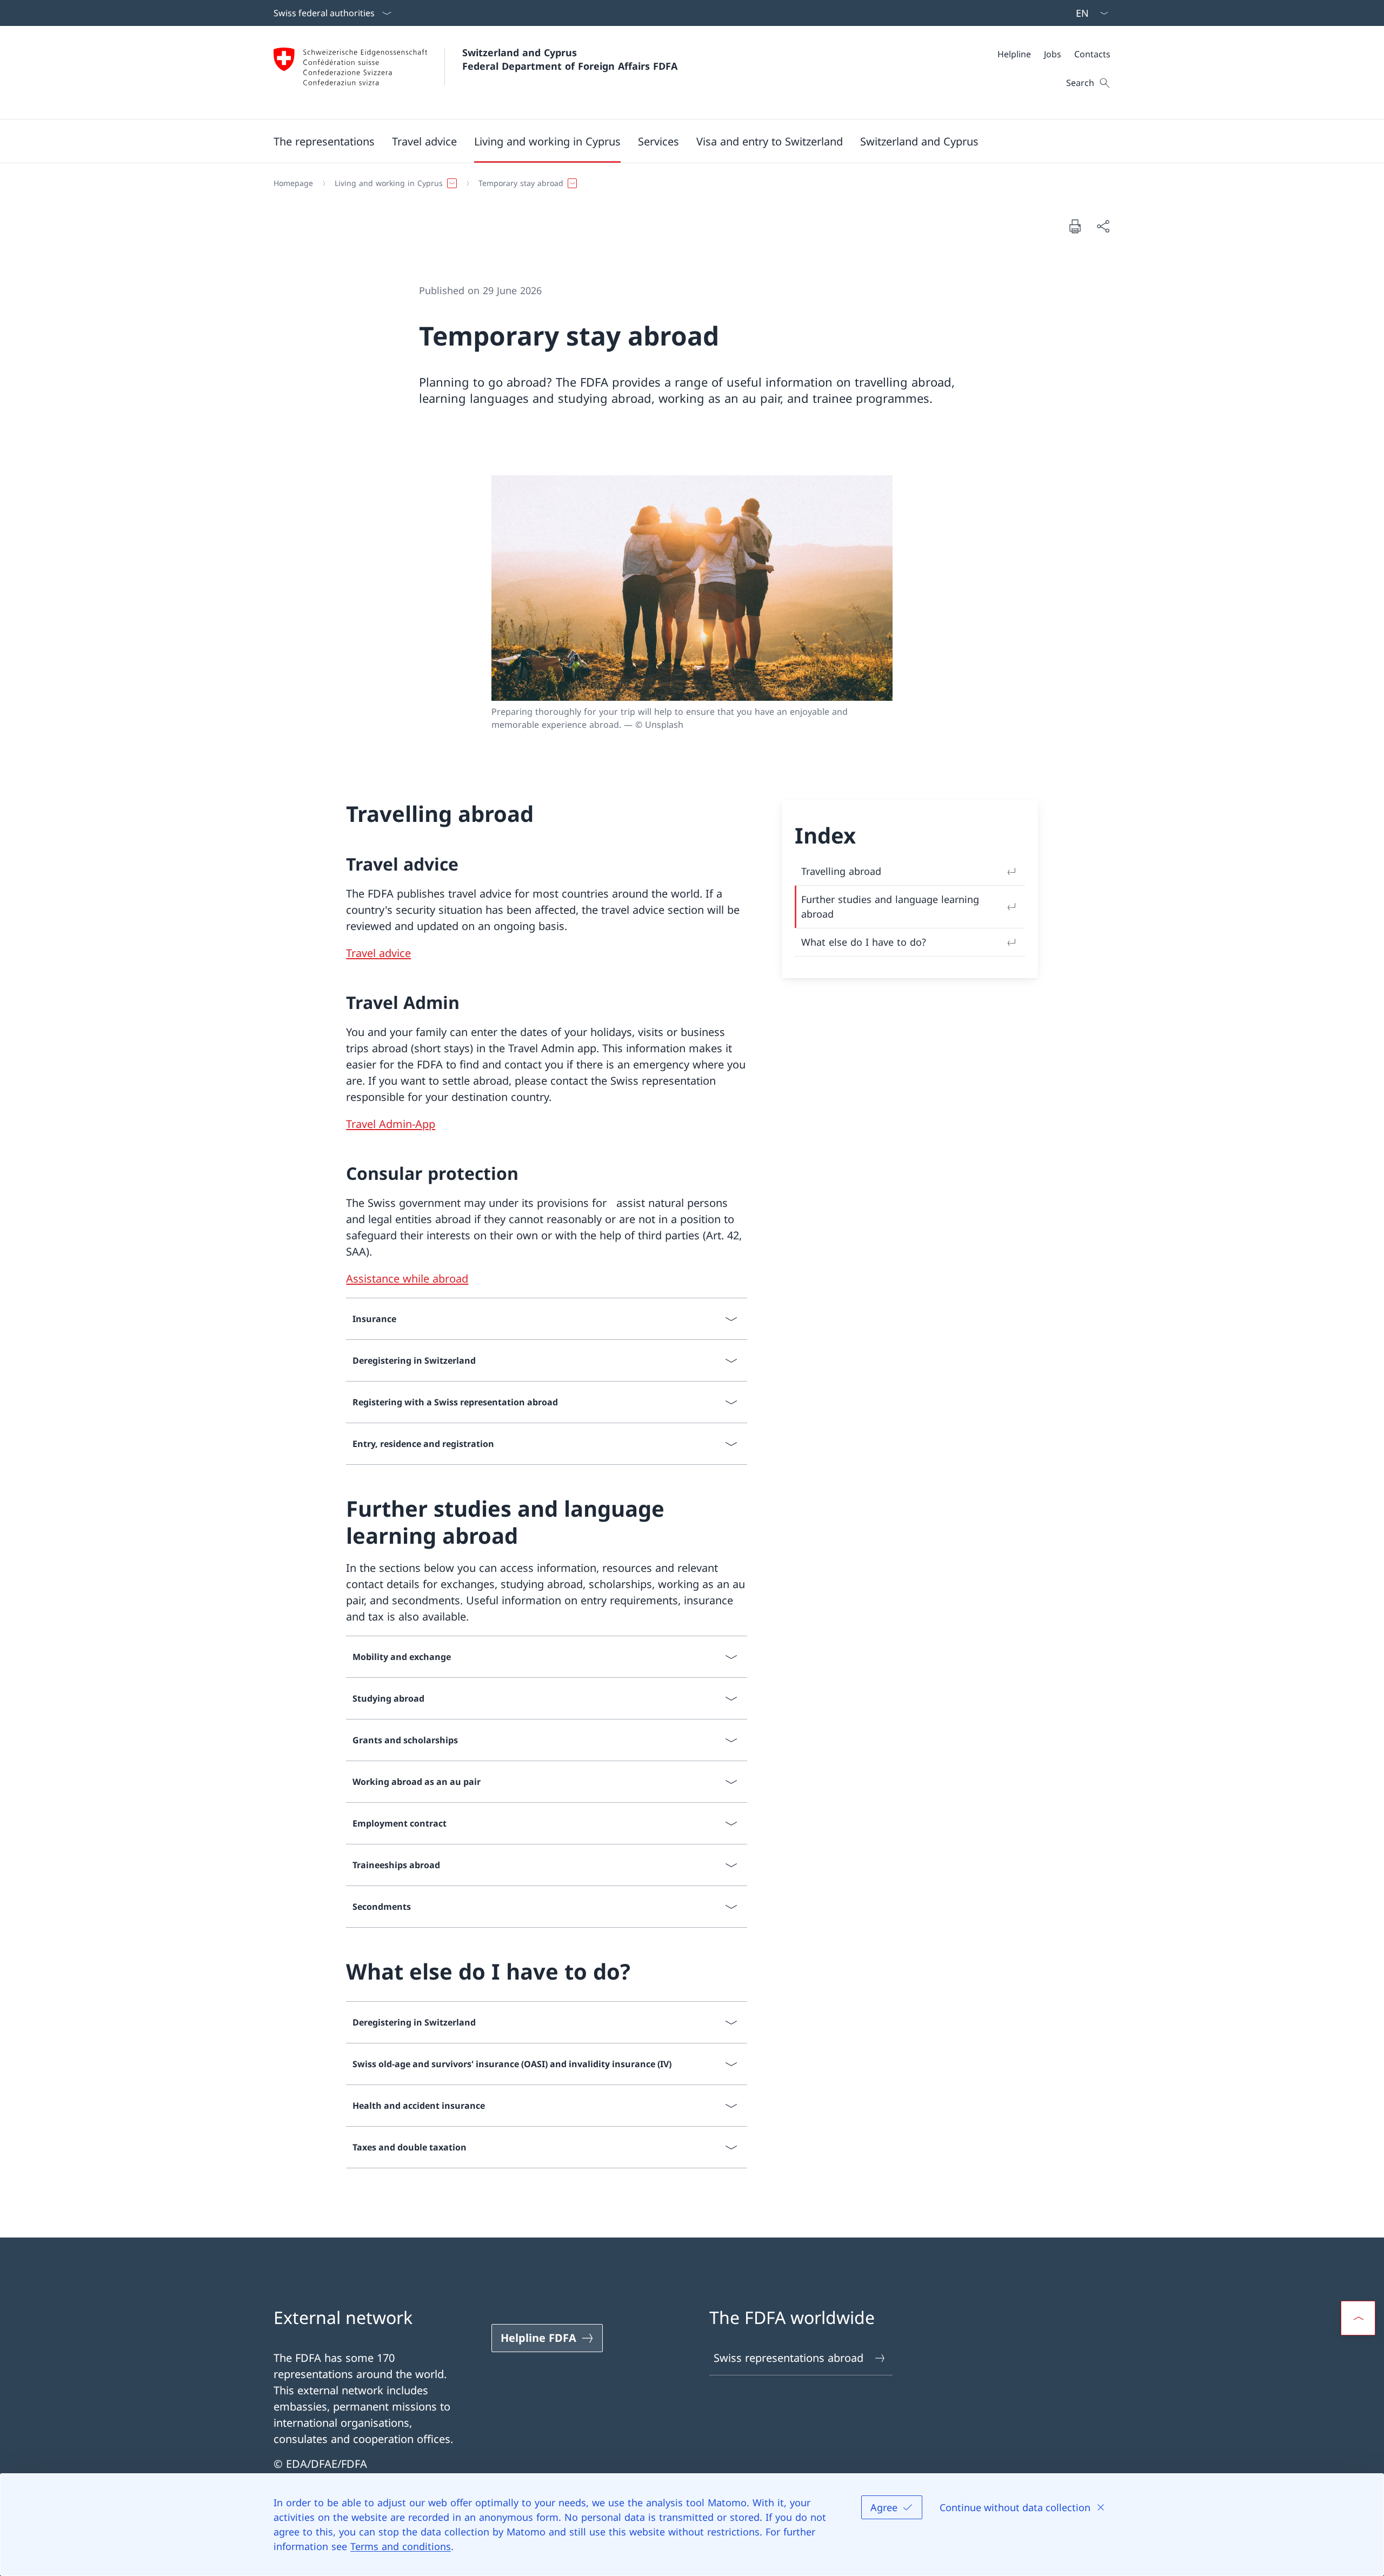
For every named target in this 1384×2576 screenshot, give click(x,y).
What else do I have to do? (864, 942)
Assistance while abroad (407, 1279)
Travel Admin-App (391, 1124)
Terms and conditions (401, 2546)
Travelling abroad (841, 871)
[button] (324, 141)
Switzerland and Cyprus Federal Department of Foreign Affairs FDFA (570, 59)
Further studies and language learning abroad (890, 907)
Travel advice (378, 953)
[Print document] (1075, 226)
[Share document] (1103, 226)
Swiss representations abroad (789, 2358)
